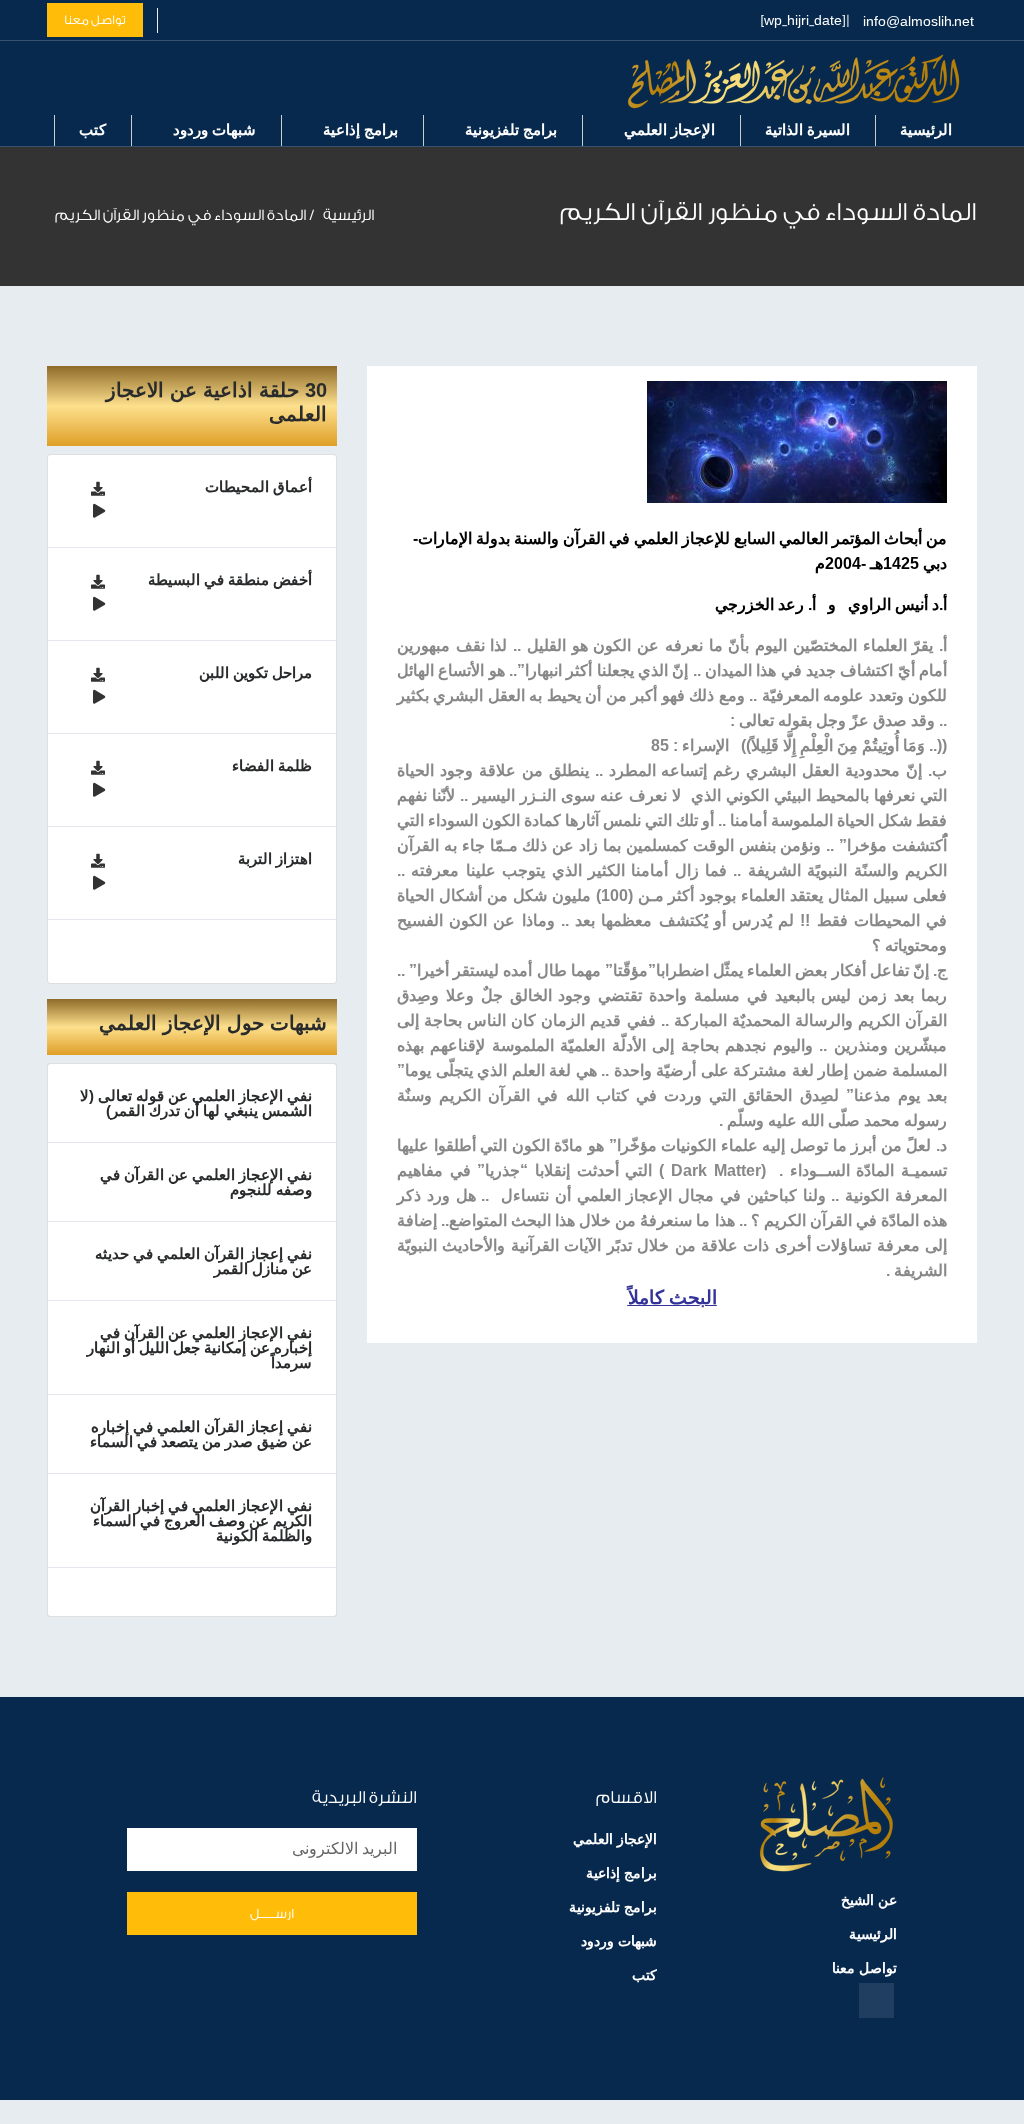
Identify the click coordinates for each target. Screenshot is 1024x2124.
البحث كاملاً (672, 1297)
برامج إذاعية (360, 129)
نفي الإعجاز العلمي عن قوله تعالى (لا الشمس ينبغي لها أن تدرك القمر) (196, 1103)
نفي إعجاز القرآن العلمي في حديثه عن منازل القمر (203, 1261)
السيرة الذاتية (807, 129)
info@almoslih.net (918, 21)
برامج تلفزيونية (511, 129)
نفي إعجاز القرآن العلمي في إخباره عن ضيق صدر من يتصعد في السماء (201, 1434)
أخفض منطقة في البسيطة (230, 579)
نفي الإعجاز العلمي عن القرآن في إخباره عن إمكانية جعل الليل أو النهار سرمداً (199, 1347)
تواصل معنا (95, 20)
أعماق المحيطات (258, 486)
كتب (92, 129)
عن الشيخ (869, 1900)
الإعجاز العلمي (669, 129)
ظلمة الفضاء (272, 765)
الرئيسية (926, 129)
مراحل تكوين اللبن (255, 672)
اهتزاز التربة (275, 858)
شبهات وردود (214, 129)
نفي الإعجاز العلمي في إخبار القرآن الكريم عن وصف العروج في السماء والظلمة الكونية (201, 1520)
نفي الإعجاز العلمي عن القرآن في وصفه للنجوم (206, 1182)
